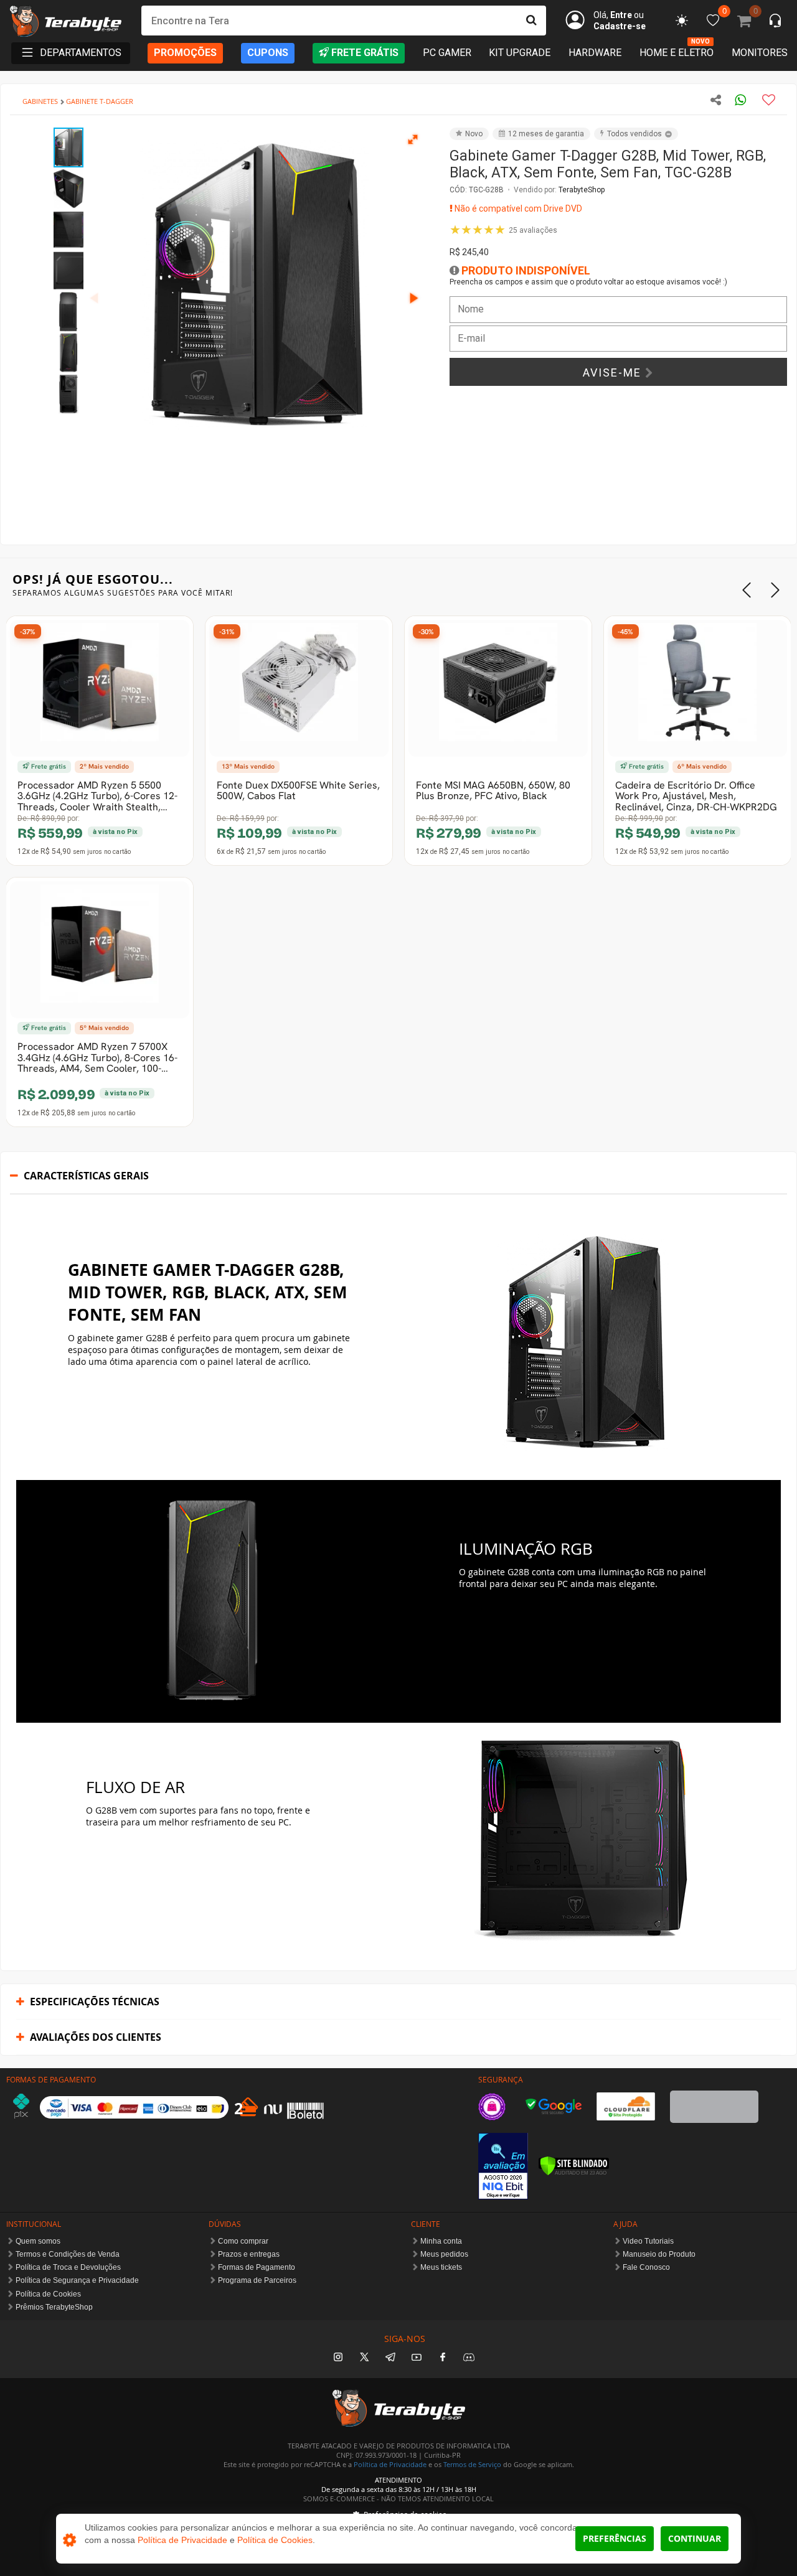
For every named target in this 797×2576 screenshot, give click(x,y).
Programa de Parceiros (257, 2280)
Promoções (185, 53)
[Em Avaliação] (503, 2166)
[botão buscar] (531, 21)
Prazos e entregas (249, 2254)
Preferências (615, 2538)
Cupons (268, 53)
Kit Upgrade (520, 53)
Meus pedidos (444, 2254)
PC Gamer (447, 53)
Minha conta (441, 2241)
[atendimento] (775, 22)
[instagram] (338, 2358)
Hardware (595, 53)
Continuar (695, 2538)
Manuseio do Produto (659, 2254)
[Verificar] (574, 2166)
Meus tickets (441, 2267)
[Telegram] (390, 2358)
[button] (413, 139)
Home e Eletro (677, 52)
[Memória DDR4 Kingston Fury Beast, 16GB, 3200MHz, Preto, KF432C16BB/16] (100, 950)
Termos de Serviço (472, 2464)
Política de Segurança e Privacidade (77, 2280)
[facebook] (443, 2358)
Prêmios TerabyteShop (54, 2307)
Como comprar (243, 2241)
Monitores (760, 53)
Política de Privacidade (390, 2464)
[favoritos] (682, 21)
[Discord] (469, 2358)
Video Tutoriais (648, 2241)
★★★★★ (503, 230)
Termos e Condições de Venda (68, 2254)
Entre (621, 15)
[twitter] (364, 2358)
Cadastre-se (620, 26)
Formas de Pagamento (257, 2267)
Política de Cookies (48, 2294)
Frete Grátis (365, 53)
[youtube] (417, 2358)
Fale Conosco (646, 2267)
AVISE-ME (614, 372)
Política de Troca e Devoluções (68, 2267)
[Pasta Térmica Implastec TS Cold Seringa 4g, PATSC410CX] (697, 688)
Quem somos (38, 2241)
